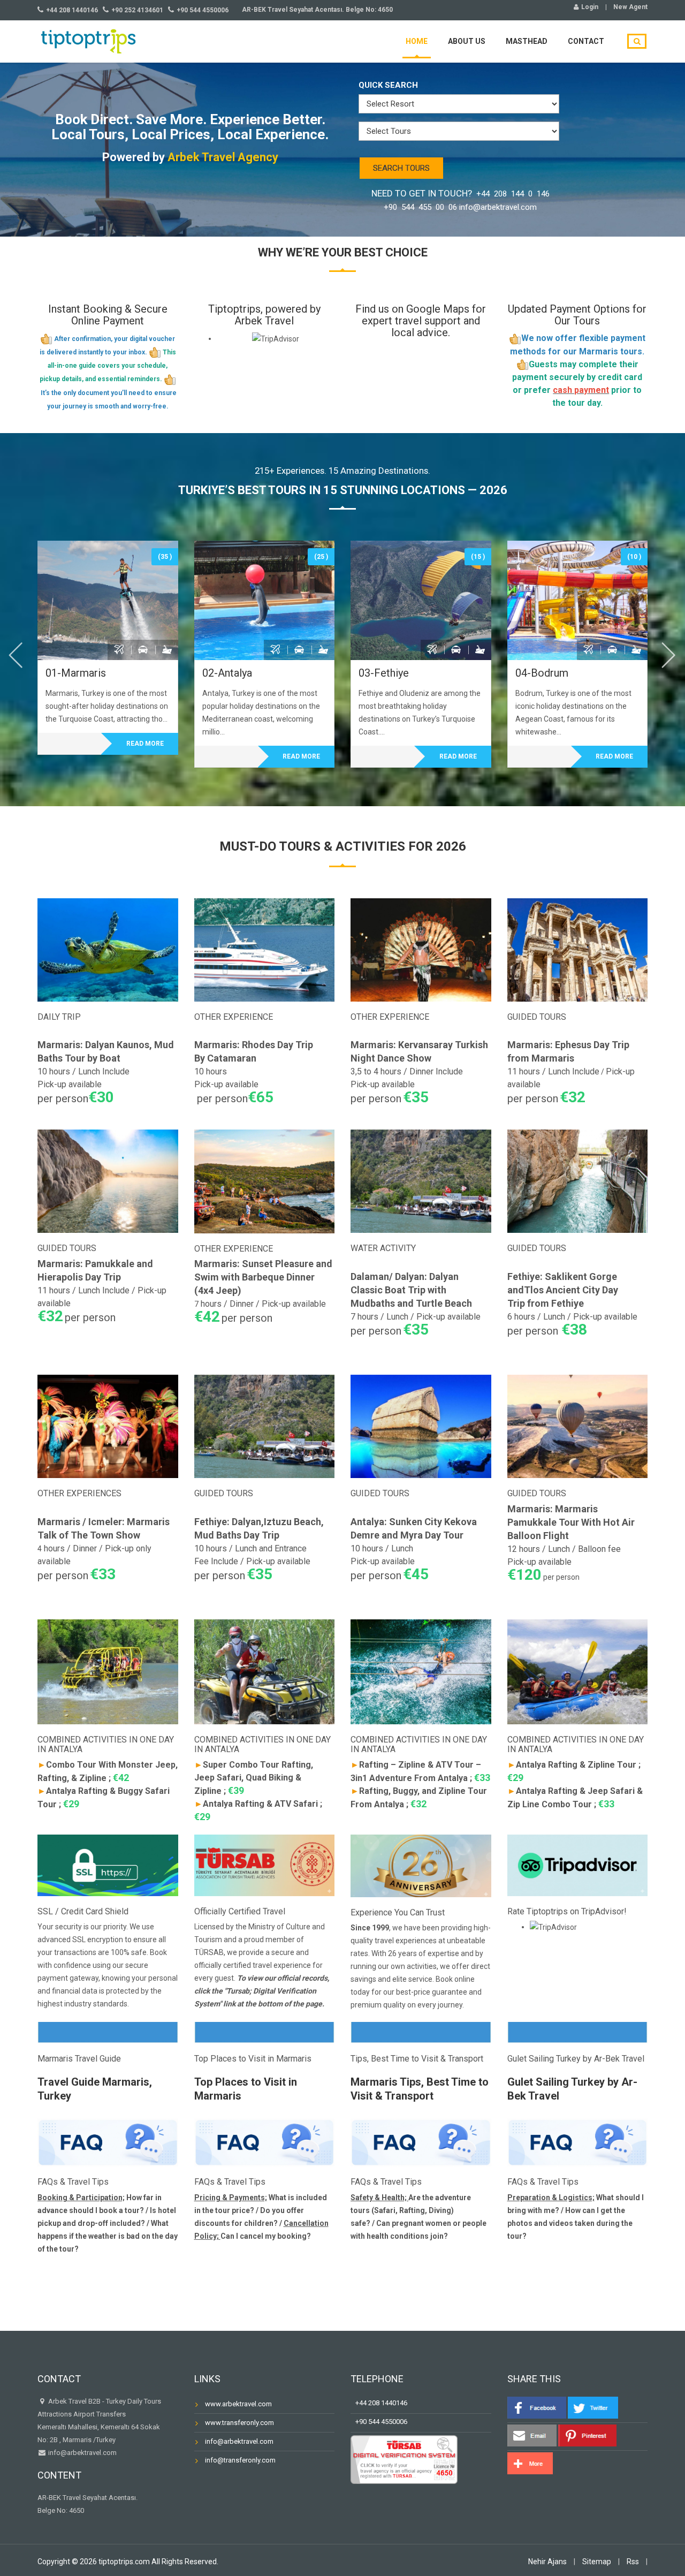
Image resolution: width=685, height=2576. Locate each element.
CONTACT (586, 41)
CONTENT (59, 2475)
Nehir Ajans (547, 2562)
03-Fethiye (384, 673)
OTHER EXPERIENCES (79, 1493)
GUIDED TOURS (537, 1017)
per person (543, 1577)
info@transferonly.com (240, 2460)
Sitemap (597, 2562)
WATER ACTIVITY (383, 1248)
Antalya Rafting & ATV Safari (256, 1804)
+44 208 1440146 (379, 2403)
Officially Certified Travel (240, 1911)
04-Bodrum (542, 673)
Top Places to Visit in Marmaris (253, 2059)
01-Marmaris (76, 673)
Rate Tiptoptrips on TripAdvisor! (567, 1911)
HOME (417, 41)
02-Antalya (227, 673)
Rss (633, 2562)
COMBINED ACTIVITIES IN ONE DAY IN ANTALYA (106, 1744)
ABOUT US (467, 41)
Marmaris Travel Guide (79, 2059)
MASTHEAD (527, 41)
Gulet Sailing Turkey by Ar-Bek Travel (576, 2059)
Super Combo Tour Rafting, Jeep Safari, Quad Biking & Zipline (254, 1778)
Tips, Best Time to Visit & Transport (417, 2059)
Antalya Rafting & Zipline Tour (572, 1765)
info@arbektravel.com (82, 2453)
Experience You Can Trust (398, 1912)
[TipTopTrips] (88, 40)
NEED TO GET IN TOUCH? (461, 200)
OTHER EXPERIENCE (234, 1017)
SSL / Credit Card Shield (83, 1911)
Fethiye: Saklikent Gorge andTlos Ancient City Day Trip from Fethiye (563, 1290)
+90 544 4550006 (379, 2422)
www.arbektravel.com (238, 2404)
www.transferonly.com (239, 2423)
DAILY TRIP (59, 1017)
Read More (145, 744)
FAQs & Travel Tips (73, 2182)
